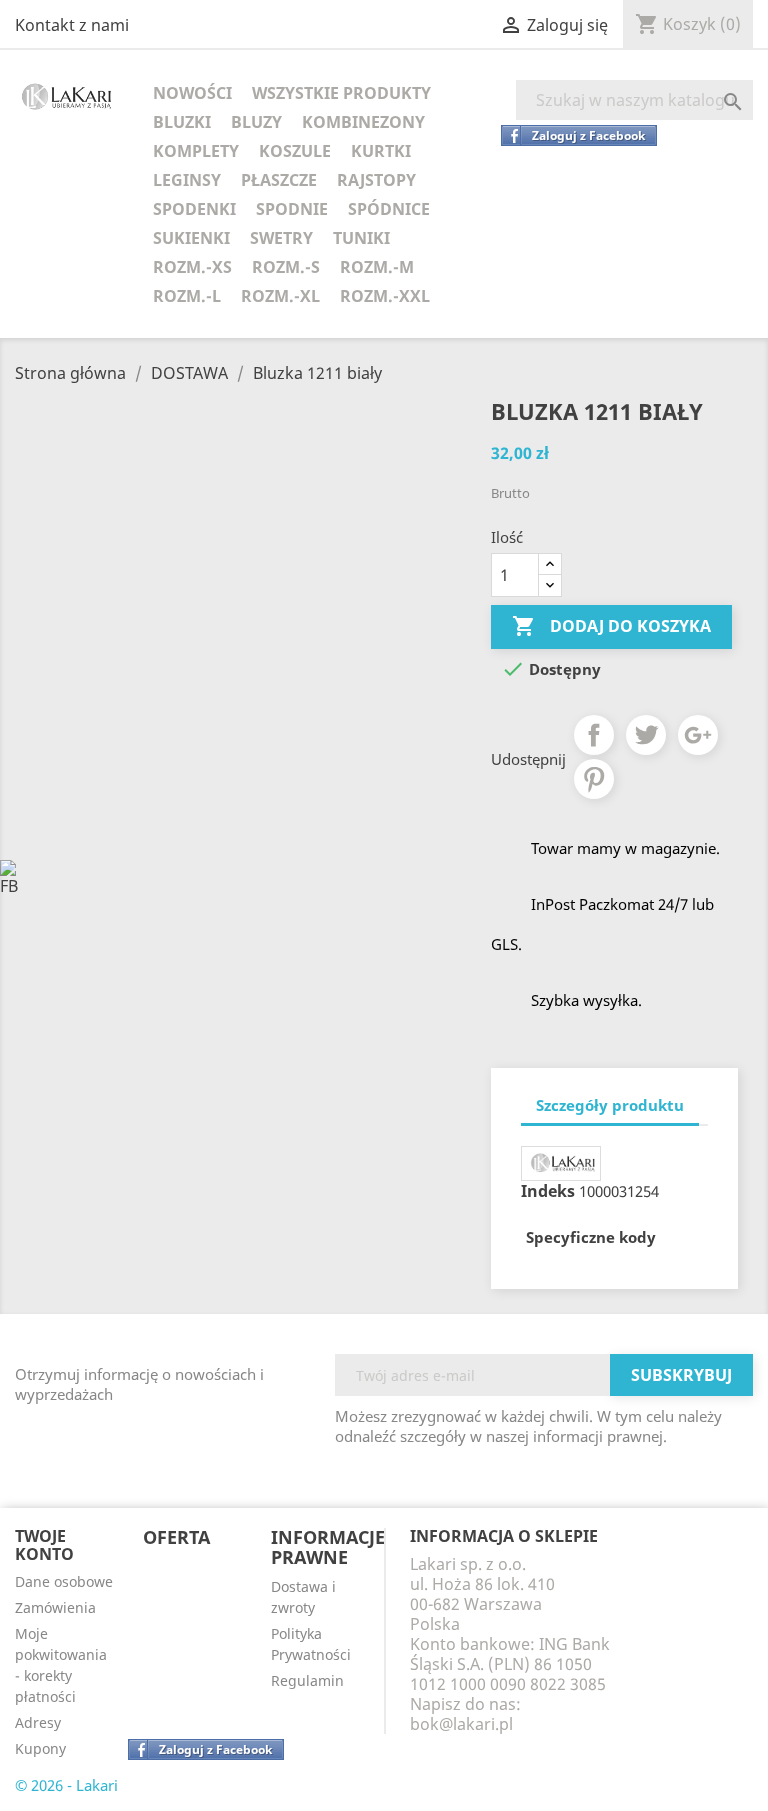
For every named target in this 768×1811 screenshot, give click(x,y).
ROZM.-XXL (385, 296)
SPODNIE (292, 209)
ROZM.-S (286, 267)
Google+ (698, 735)
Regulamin (307, 1680)
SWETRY (281, 238)
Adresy (38, 1722)
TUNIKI (361, 238)
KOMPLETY (196, 151)
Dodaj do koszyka (611, 626)
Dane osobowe (64, 1581)
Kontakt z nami (72, 25)
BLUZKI (182, 122)
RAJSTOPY (376, 180)
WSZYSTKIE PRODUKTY (341, 93)
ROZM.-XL (280, 296)
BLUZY (256, 122)
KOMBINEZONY (363, 122)
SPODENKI (194, 209)
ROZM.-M (377, 267)
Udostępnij (594, 735)
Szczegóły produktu (610, 1105)
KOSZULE (295, 151)
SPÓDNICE (389, 209)
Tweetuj (646, 735)
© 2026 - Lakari (66, 1785)
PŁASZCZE (279, 180)
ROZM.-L (187, 296)
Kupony (40, 1748)
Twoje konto (44, 1545)
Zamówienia (55, 1607)
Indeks (548, 1191)
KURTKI (381, 151)
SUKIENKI (191, 238)
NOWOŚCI (192, 93)
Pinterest (594, 779)
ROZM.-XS (192, 267)
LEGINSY (187, 180)
